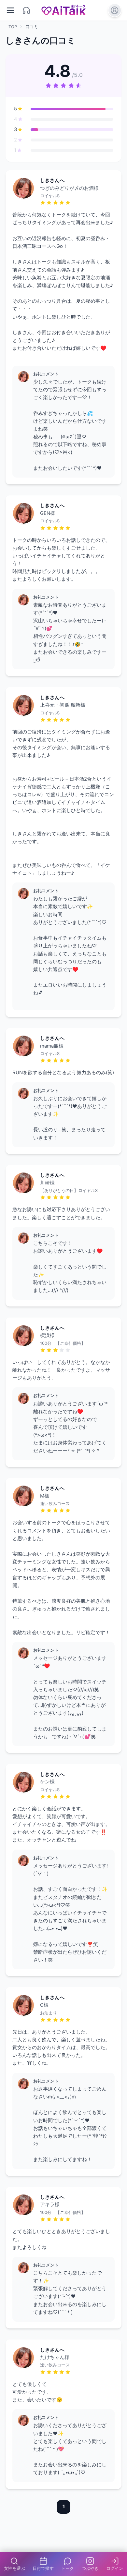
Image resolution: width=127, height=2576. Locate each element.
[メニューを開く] (11, 10)
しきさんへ (52, 180)
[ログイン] (115, 10)
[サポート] (27, 10)
